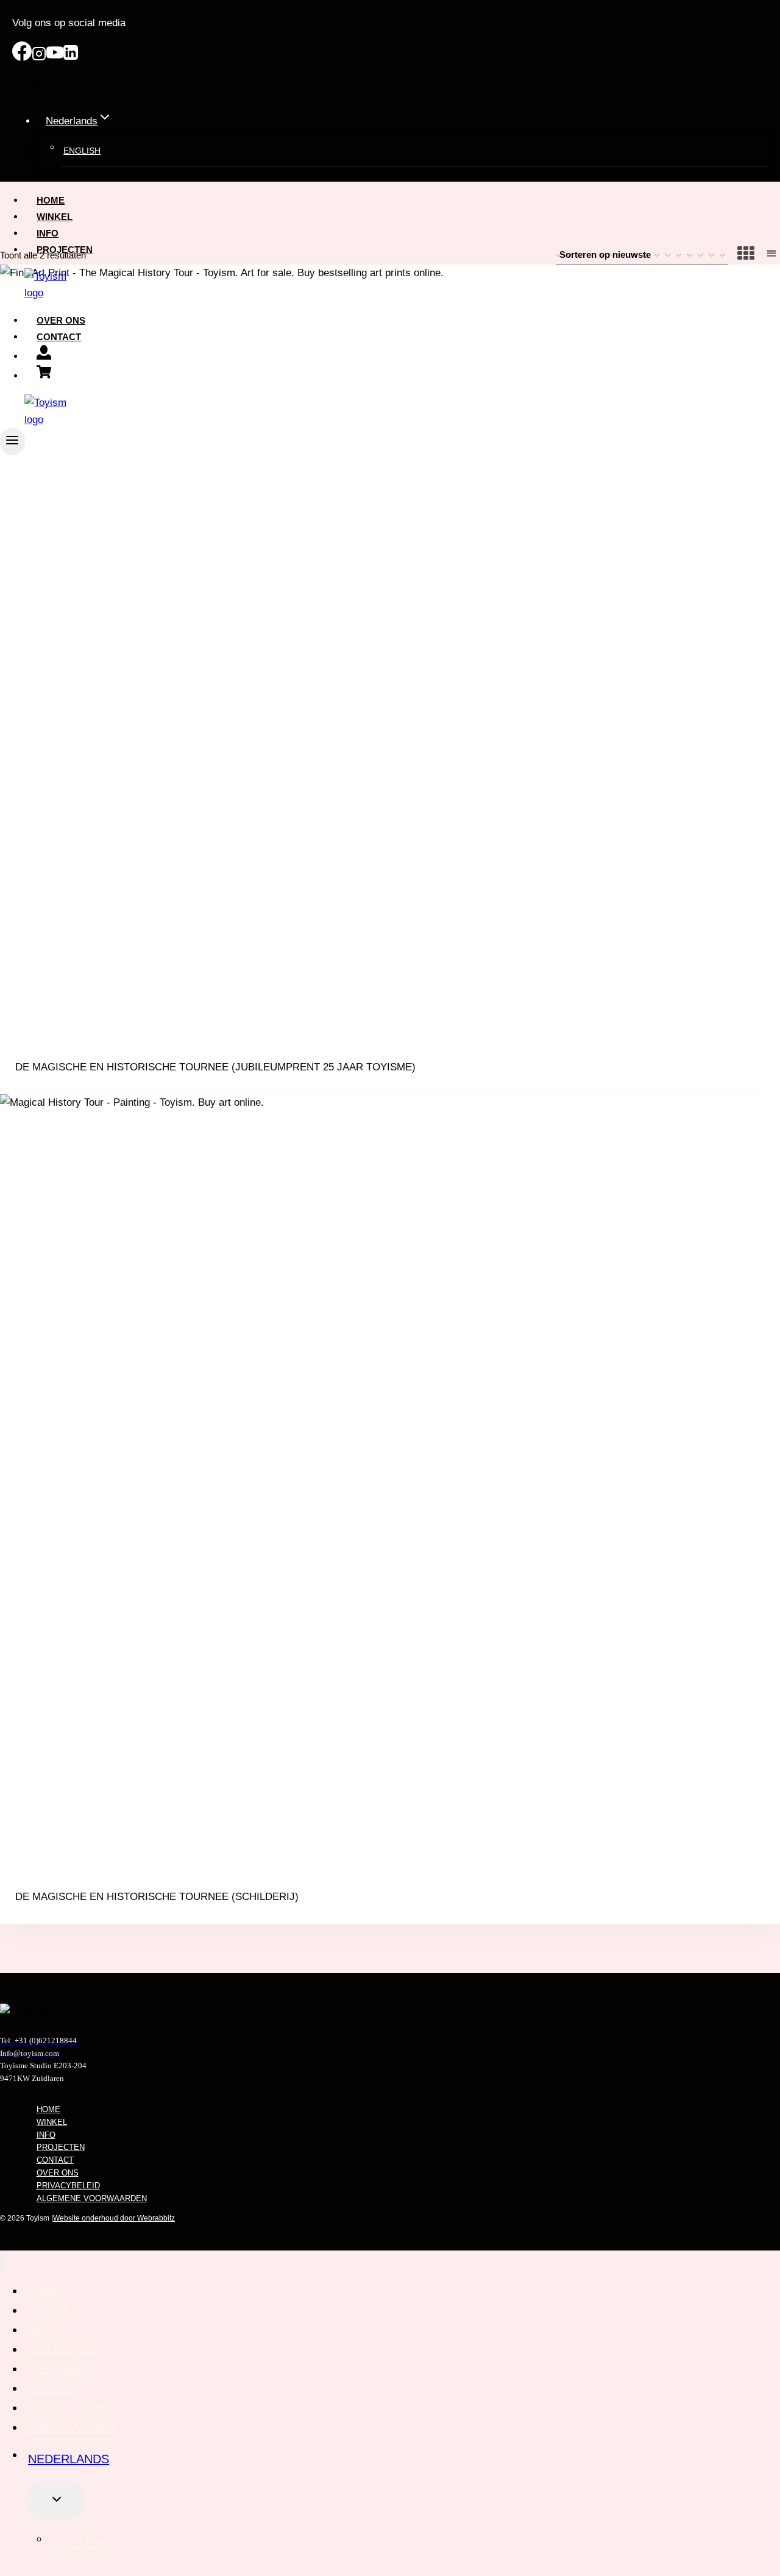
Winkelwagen (70, 2427)
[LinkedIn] (71, 58)
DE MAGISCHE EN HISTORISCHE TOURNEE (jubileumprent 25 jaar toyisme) (215, 1067)
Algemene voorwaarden (92, 2198)
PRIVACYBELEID (68, 2186)
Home (51, 200)
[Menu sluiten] (2, 2262)
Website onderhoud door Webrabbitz (114, 2218)
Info (48, 233)
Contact (59, 337)
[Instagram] (39, 58)
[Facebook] (22, 58)
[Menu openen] (12, 442)
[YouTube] (55, 58)
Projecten (65, 250)
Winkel (55, 217)
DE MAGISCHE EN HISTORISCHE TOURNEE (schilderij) (157, 1897)
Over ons (61, 320)
